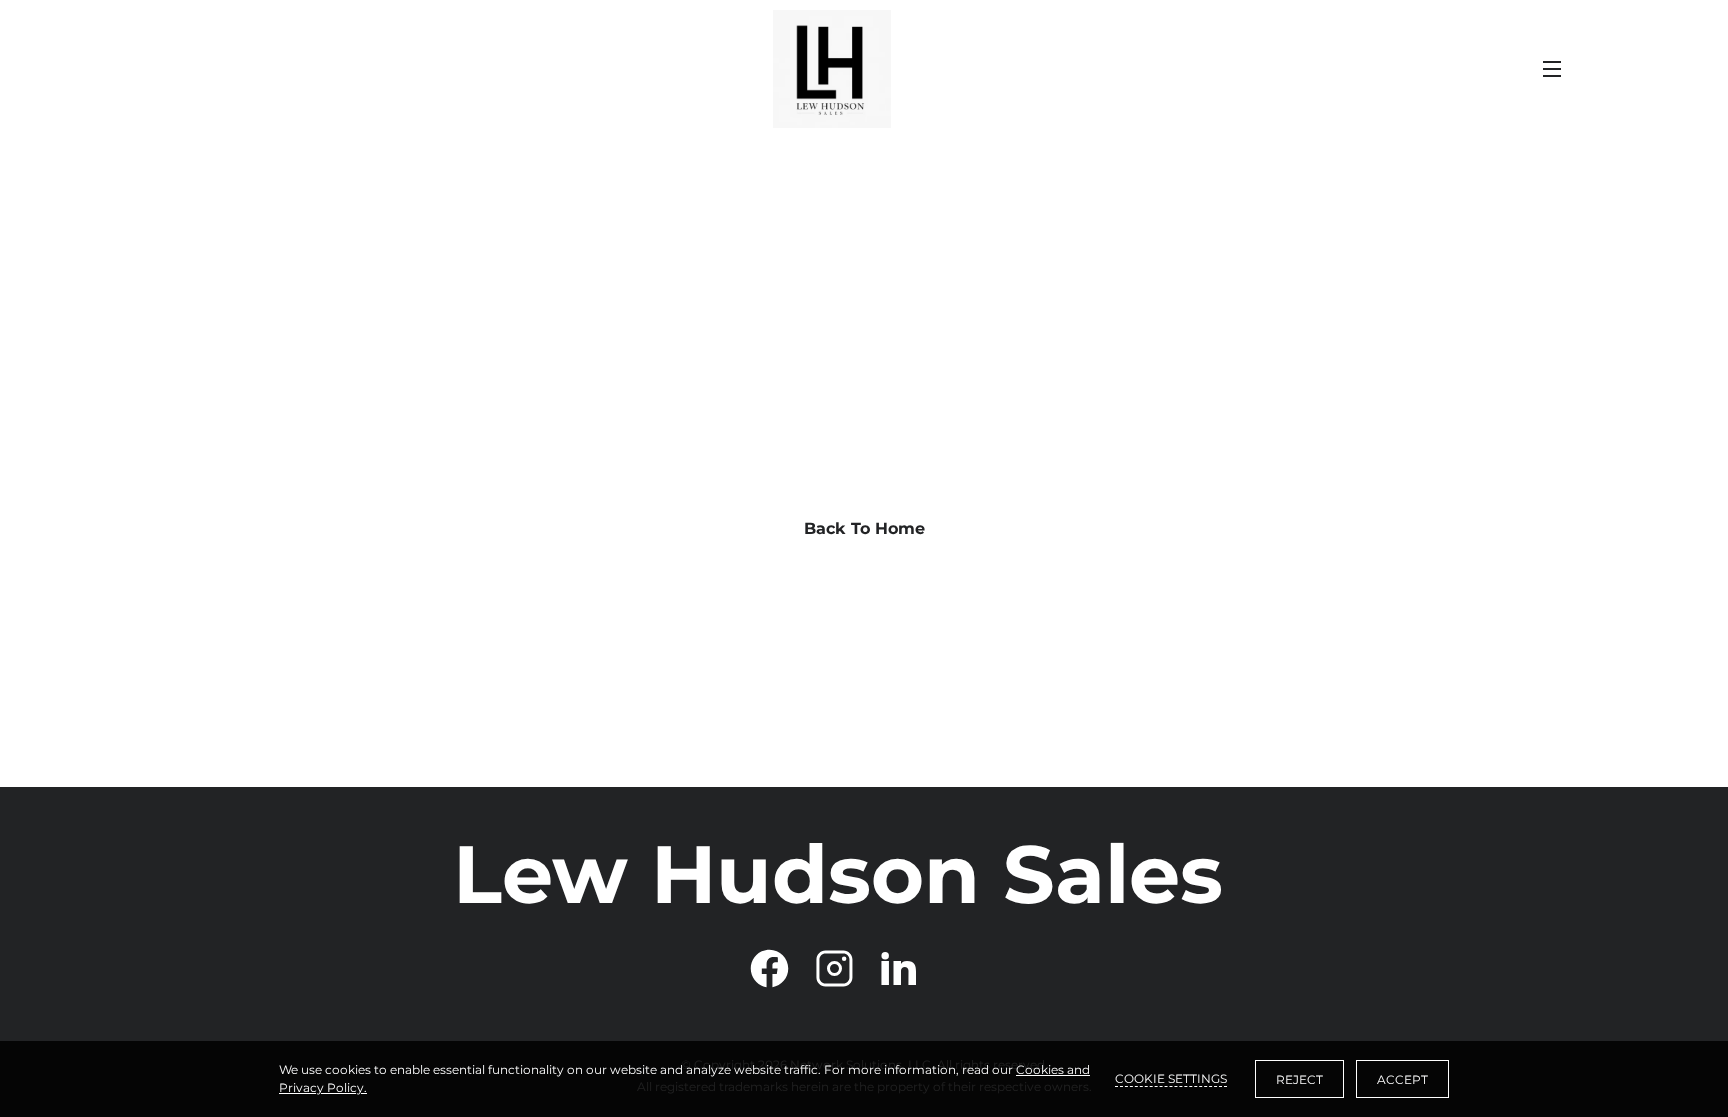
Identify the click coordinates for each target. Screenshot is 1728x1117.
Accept (1402, 1079)
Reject (1299, 1079)
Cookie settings (1171, 1078)
